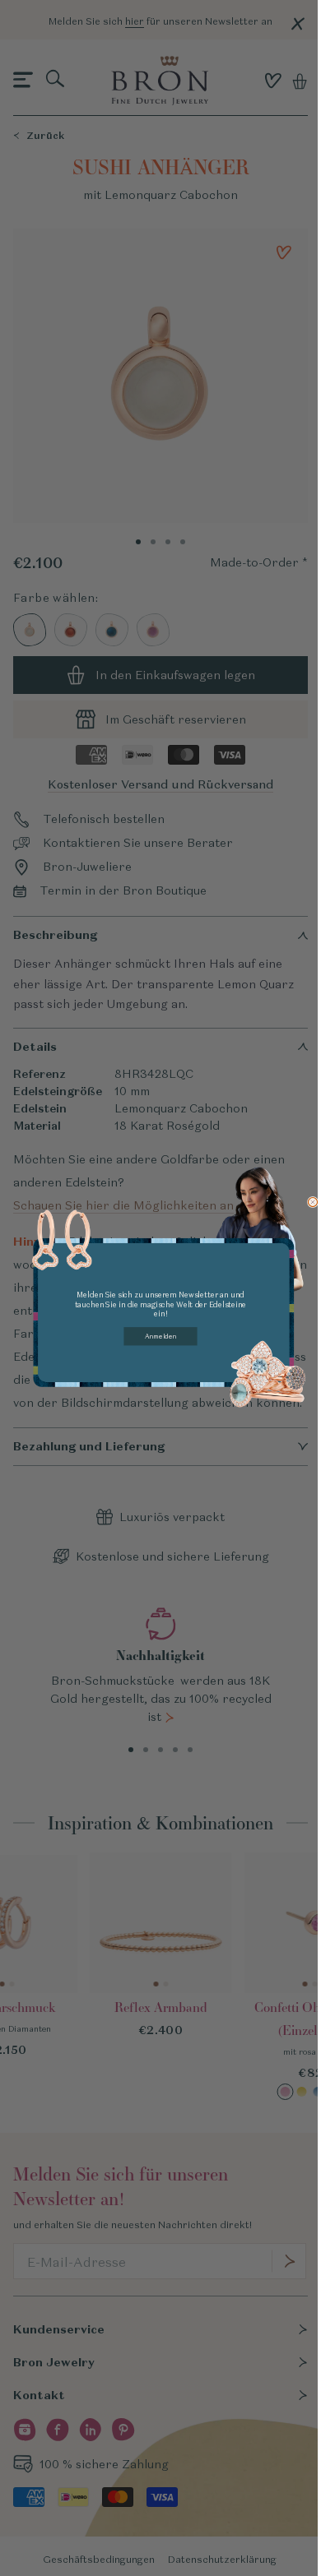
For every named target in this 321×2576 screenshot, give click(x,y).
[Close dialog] (312, 1202)
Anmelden (160, 1336)
